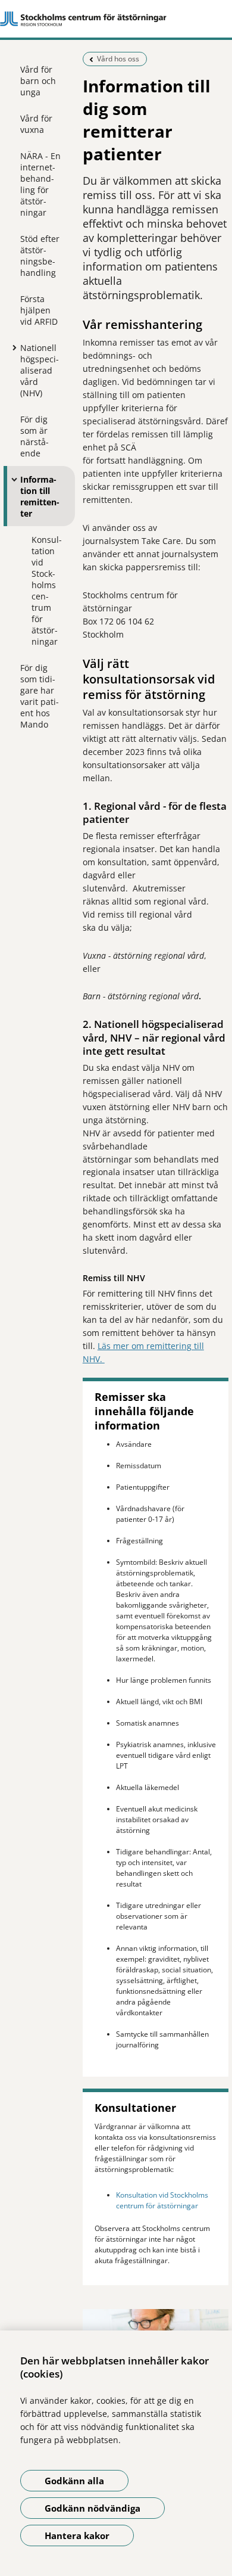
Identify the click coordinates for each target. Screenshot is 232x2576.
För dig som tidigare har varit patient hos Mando (40, 696)
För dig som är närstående (35, 436)
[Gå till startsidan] (116, 19)
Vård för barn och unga (38, 81)
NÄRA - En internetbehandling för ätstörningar (40, 184)
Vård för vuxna (36, 124)
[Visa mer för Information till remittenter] (11, 479)
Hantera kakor (77, 2535)
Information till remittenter (40, 496)
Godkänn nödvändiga (93, 2508)
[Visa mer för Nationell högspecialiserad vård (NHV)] (11, 347)
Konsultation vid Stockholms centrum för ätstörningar (47, 591)
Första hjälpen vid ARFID (39, 310)
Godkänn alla (74, 2481)
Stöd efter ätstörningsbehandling (40, 256)
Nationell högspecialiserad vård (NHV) (40, 370)
